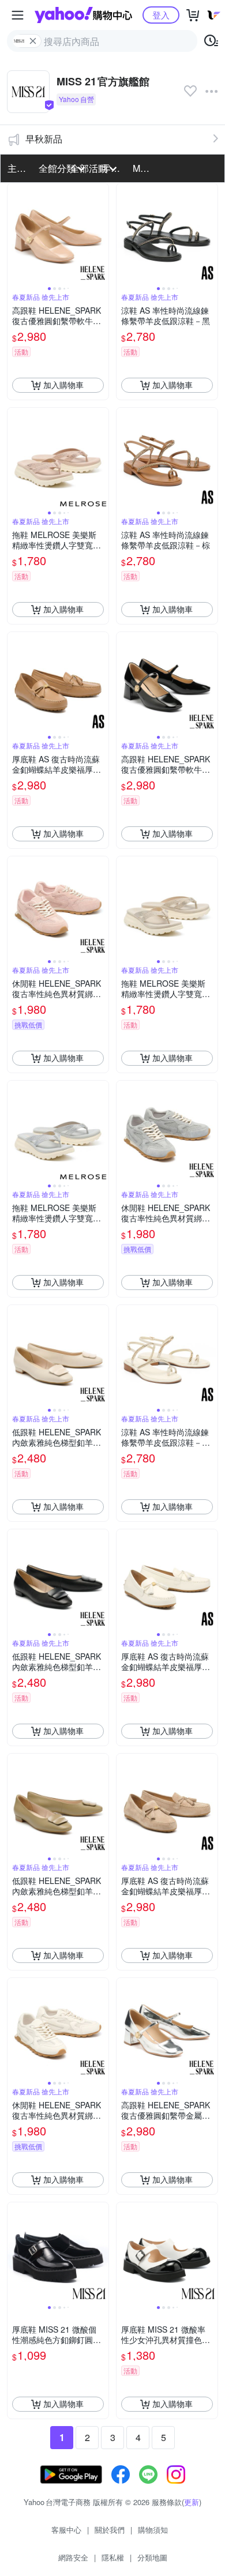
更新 (192, 2502)
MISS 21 (145, 168)
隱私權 (113, 2557)
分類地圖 (152, 2557)
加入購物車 (63, 385)
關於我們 (110, 2530)
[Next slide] (101, 234)
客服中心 (66, 2530)
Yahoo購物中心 (83, 15)
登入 (161, 15)
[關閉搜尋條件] (33, 41)
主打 (17, 168)
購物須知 (153, 2530)
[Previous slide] (15, 234)
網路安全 (73, 2557)
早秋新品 (44, 139)
